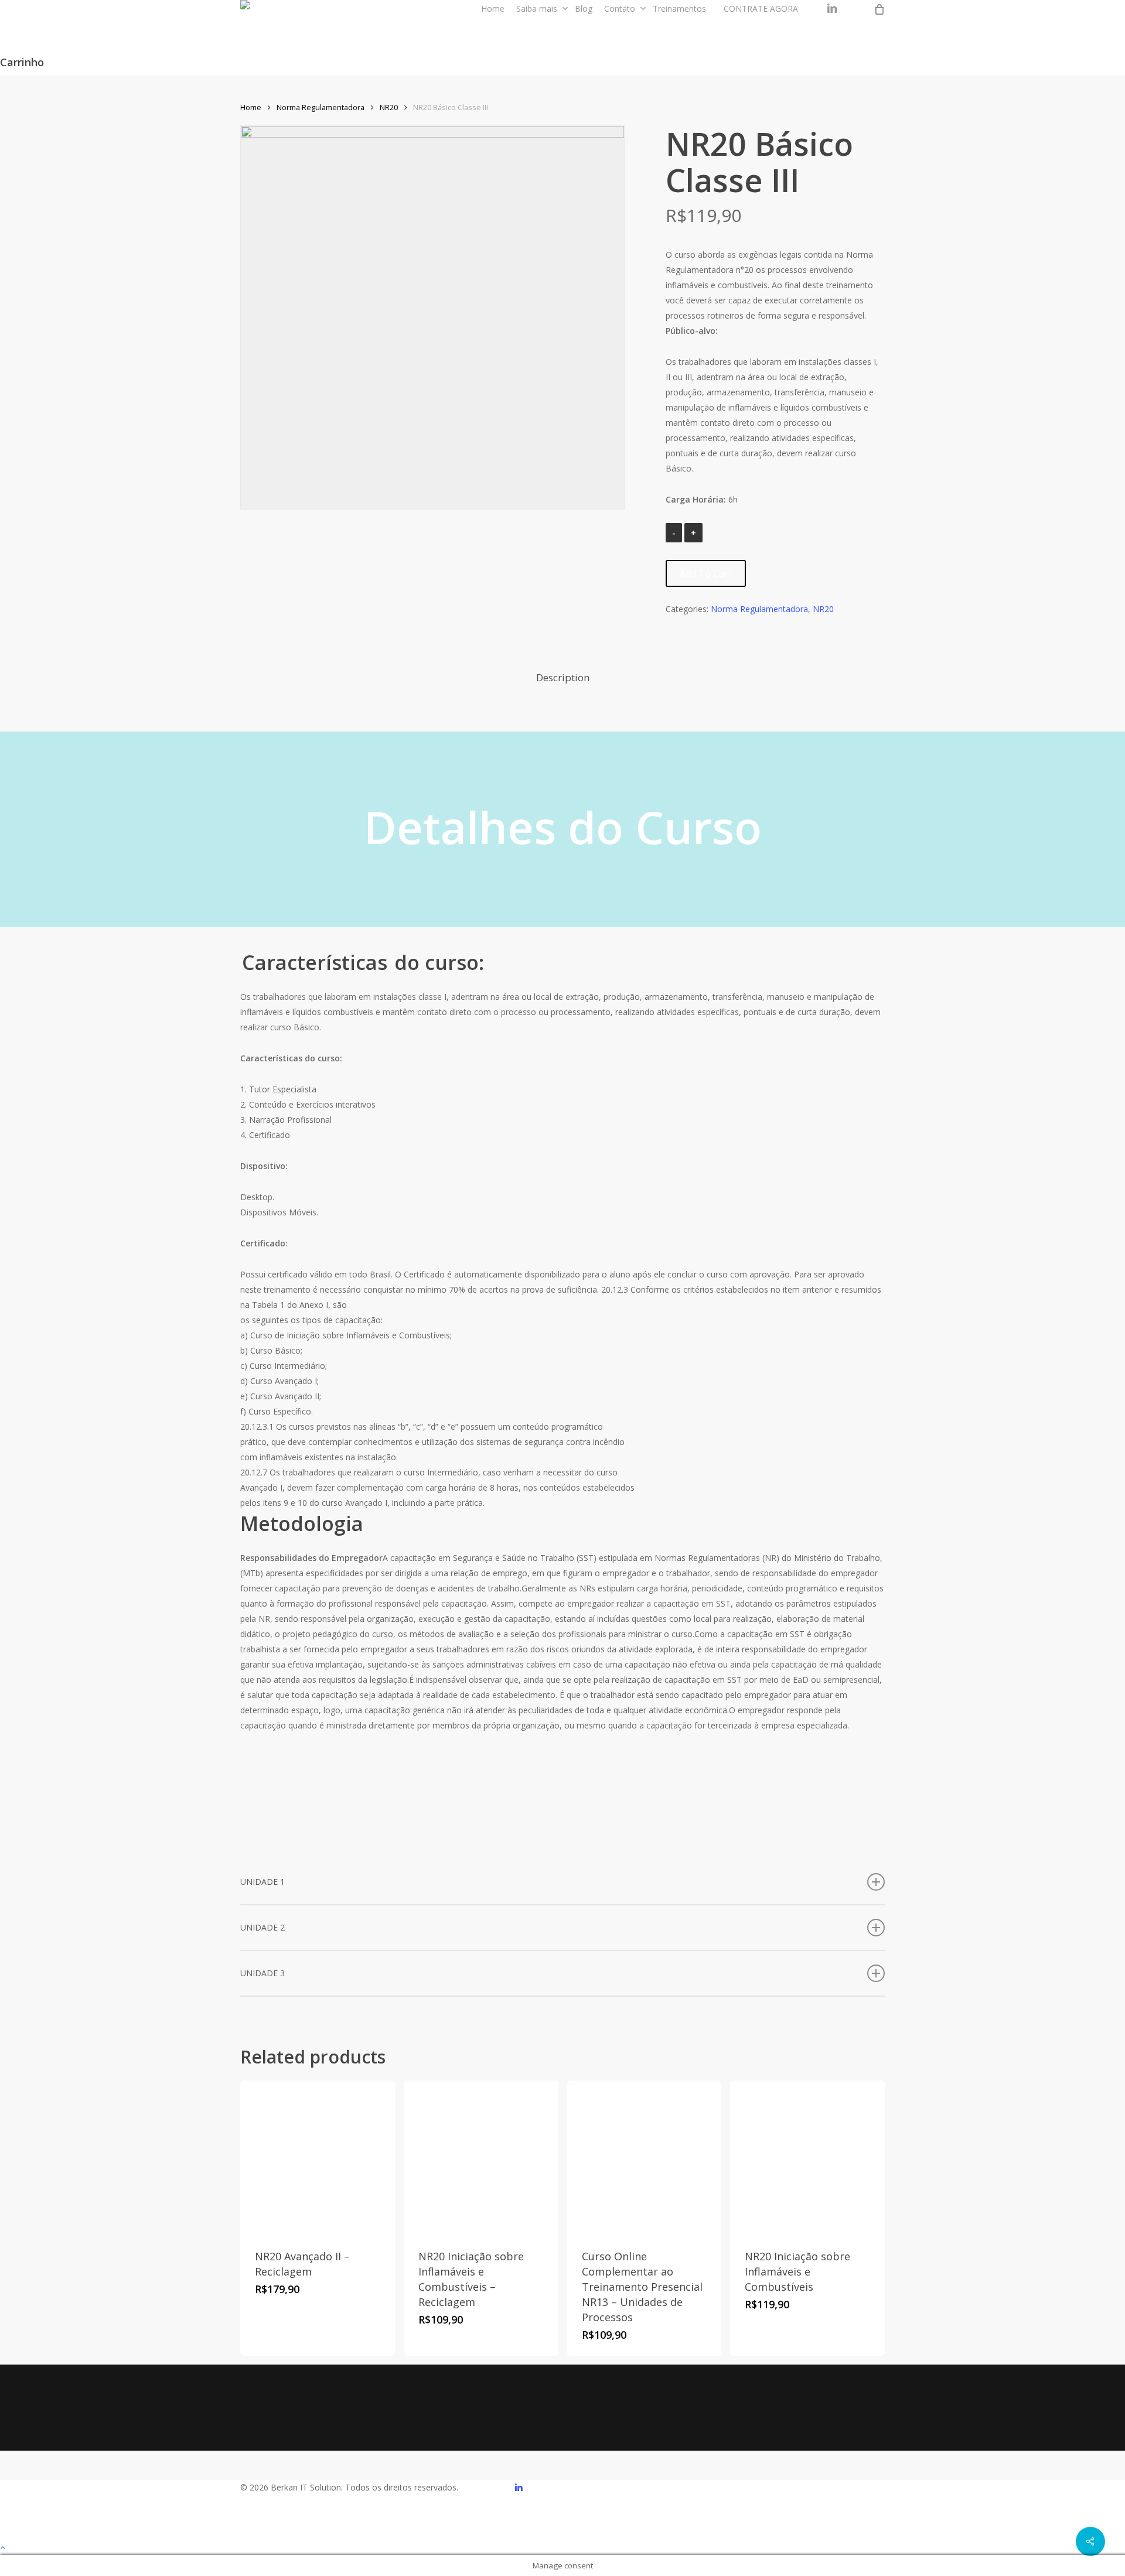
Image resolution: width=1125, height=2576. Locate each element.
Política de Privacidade (736, 2418)
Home (251, 107)
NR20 (389, 107)
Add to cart (706, 573)
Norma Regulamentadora (321, 107)
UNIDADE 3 (262, 1973)
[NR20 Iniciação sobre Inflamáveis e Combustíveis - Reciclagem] (481, 2158)
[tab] (563, 678)
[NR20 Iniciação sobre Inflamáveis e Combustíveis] (807, 2158)
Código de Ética (635, 2418)
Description (563, 677)
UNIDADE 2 (262, 1927)
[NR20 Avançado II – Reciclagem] (318, 2158)
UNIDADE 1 (262, 1882)
